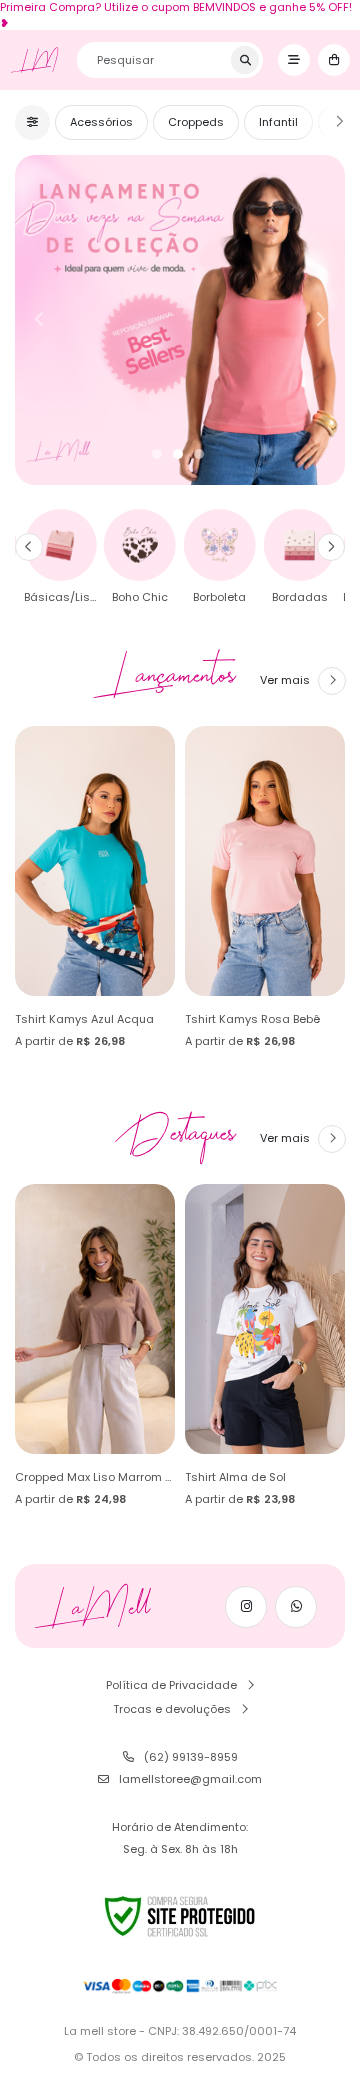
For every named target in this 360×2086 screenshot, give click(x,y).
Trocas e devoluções (172, 1709)
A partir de (70, 1041)
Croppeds (196, 122)
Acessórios (101, 122)
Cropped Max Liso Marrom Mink (103, 1477)
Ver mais (285, 680)
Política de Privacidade (171, 1685)
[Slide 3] (199, 454)
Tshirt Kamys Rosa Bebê (252, 1019)
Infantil (278, 122)
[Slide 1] (157, 454)
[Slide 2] (178, 454)
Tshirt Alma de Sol (235, 1477)
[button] (29, 547)
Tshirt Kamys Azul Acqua (84, 1019)
